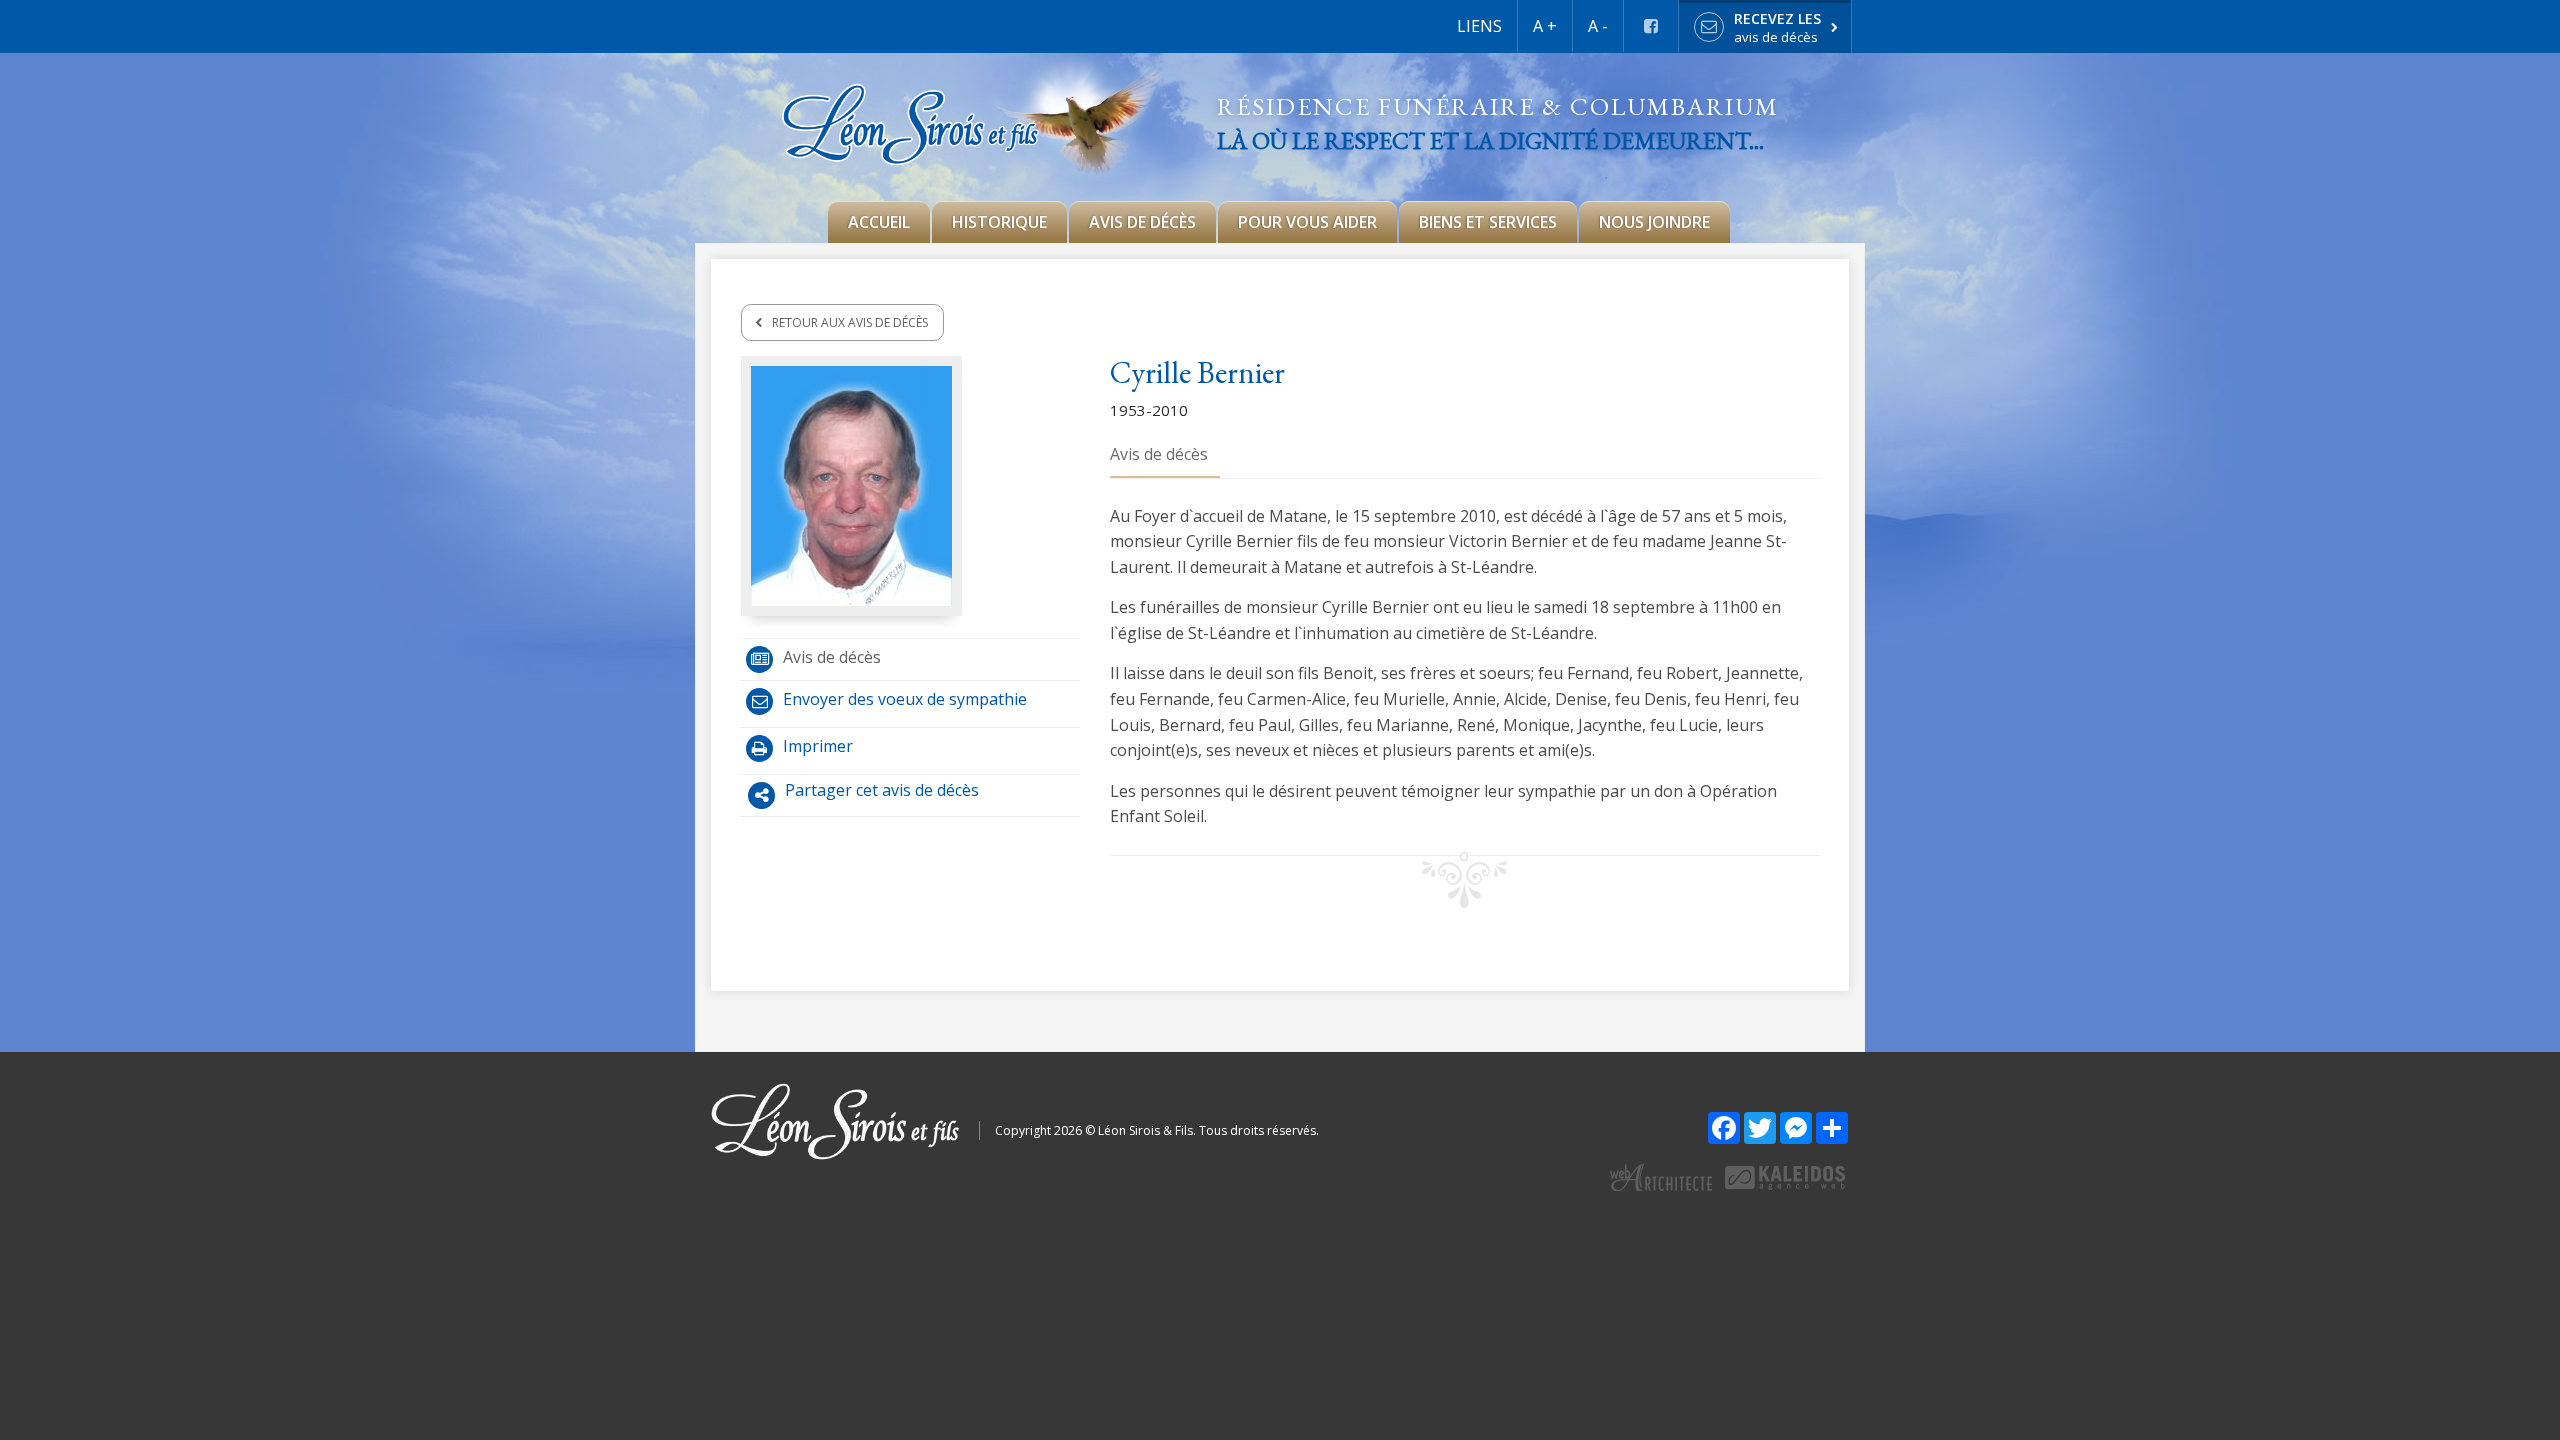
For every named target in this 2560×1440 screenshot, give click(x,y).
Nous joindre (1654, 222)
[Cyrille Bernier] (851, 484)
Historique (999, 222)
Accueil (879, 222)
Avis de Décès (1142, 222)
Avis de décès (832, 657)
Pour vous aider (1307, 222)
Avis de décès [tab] (1159, 454)
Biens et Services (1488, 222)
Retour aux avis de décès (850, 322)
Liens (1479, 26)
